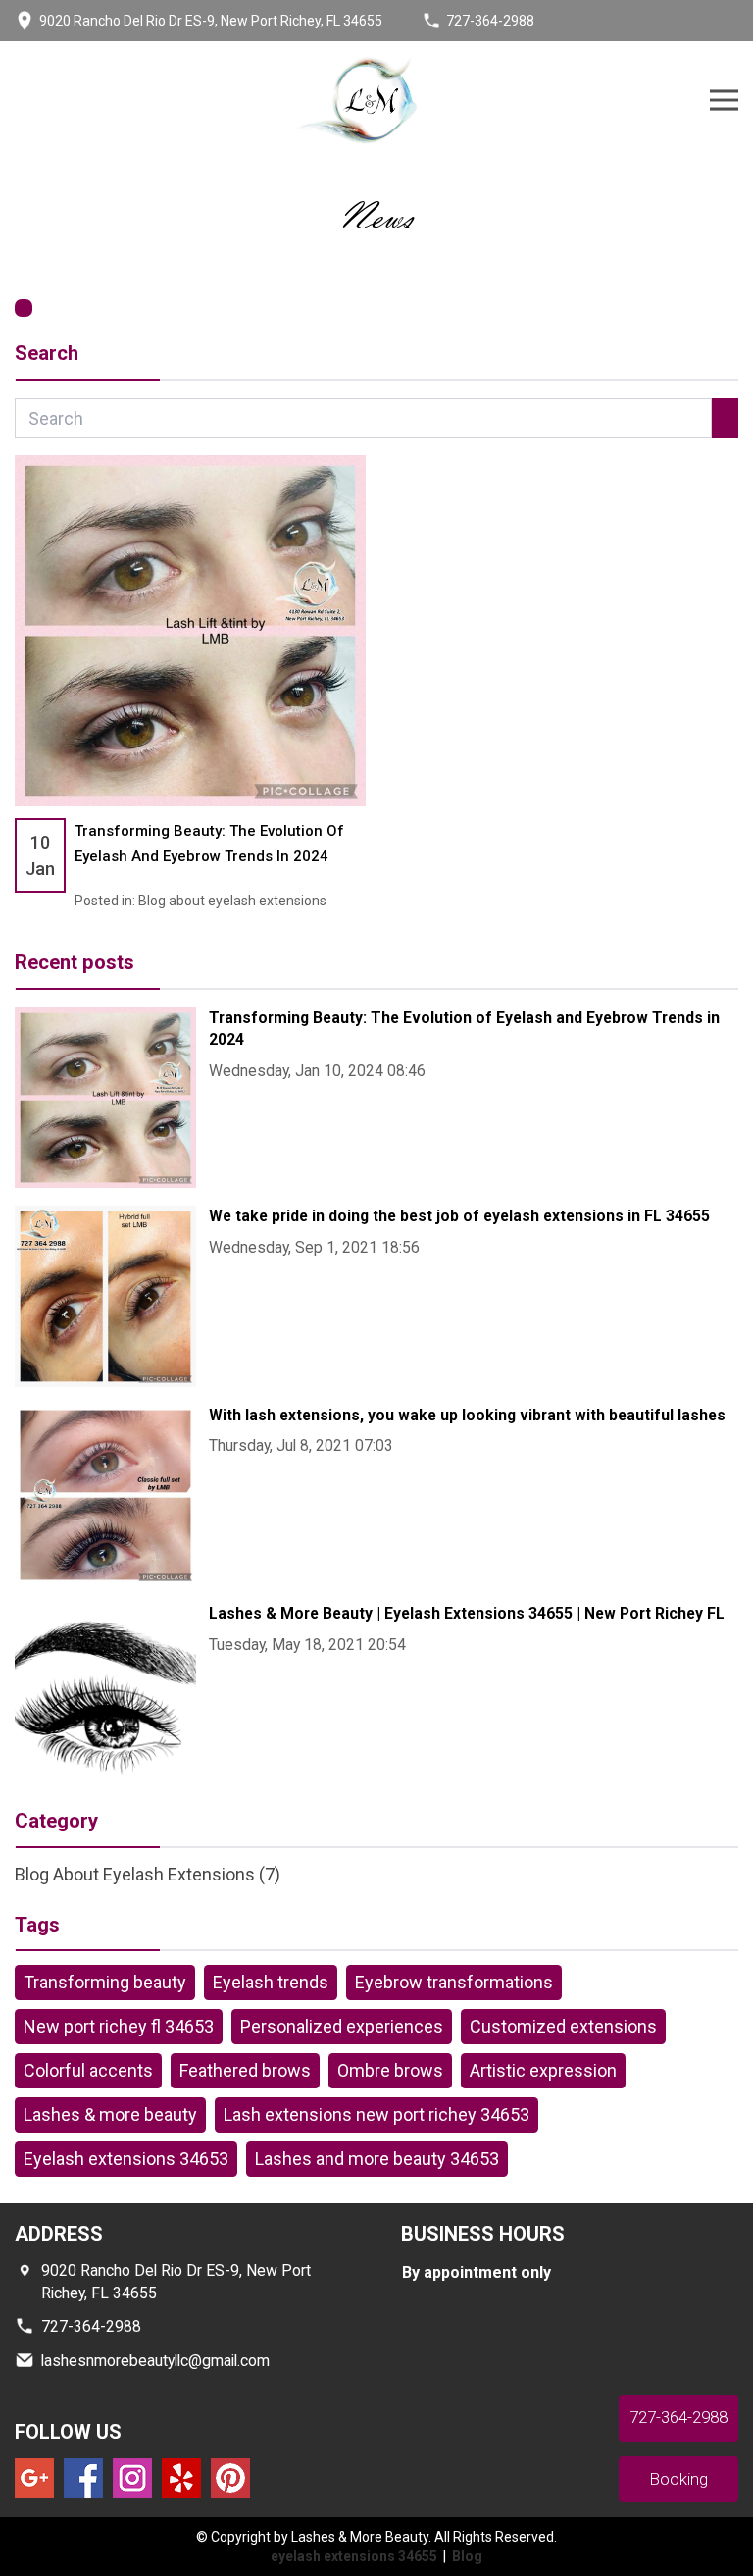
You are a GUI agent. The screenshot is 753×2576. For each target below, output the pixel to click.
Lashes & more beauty (110, 2114)
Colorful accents (88, 2070)
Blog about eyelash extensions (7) (148, 1874)
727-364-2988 (490, 21)
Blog (467, 2556)
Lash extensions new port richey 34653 (376, 2114)
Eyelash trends (271, 1982)
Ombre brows (390, 2070)
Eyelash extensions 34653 (126, 2159)
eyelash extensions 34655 (355, 2556)
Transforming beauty (105, 1982)
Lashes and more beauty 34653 (377, 2159)
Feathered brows (245, 2070)
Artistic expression (543, 2070)
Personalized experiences (342, 2026)
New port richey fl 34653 (119, 2026)
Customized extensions (563, 2026)
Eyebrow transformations (454, 1982)
